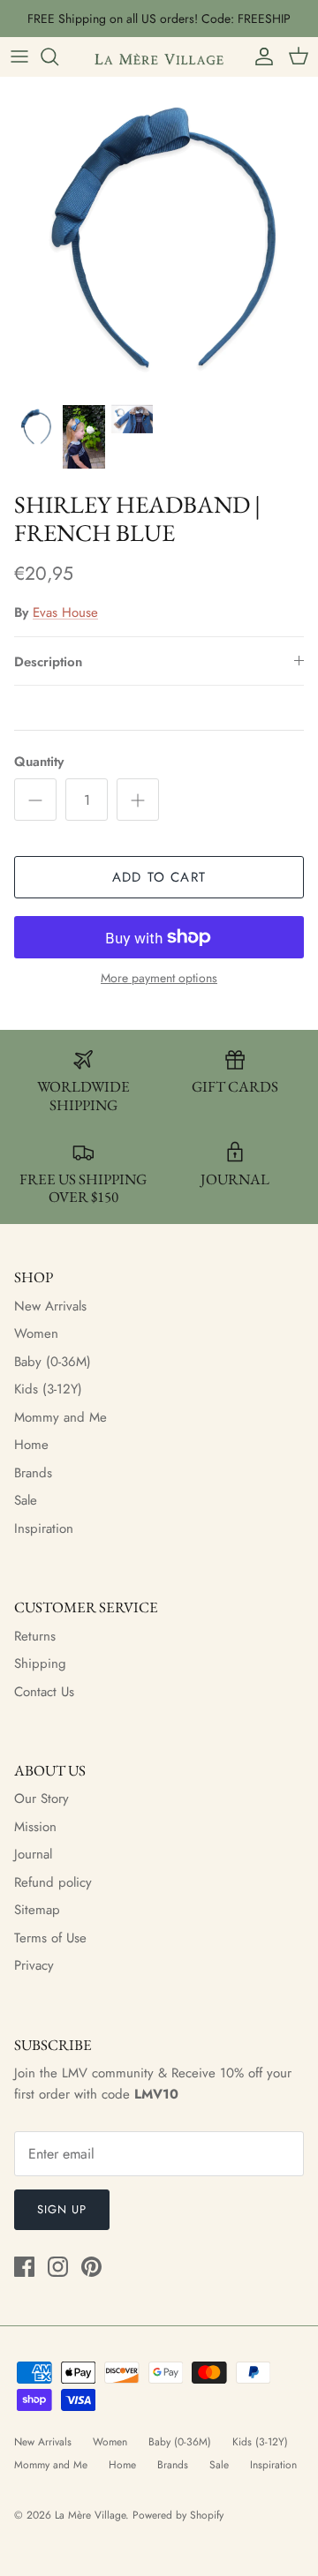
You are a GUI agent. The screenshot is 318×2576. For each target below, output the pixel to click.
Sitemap (37, 1910)
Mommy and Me (61, 1417)
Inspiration (44, 1528)
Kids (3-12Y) (48, 1389)
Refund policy (53, 1882)
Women (36, 1333)
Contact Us (44, 1692)
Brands (33, 1473)
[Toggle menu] (19, 56)
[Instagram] (58, 2267)
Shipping (40, 1664)
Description (48, 662)
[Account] (260, 56)
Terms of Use (50, 1938)
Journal (33, 1854)
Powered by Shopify (178, 2515)
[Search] (58, 56)
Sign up (62, 2209)
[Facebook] (24, 2267)
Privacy (34, 1965)
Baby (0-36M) (53, 1362)
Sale (26, 1500)
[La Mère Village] (159, 56)
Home (31, 1445)
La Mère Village (90, 2515)
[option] (159, 236)
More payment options (159, 978)
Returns (35, 1636)
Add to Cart (159, 877)
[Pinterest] (91, 2267)
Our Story (42, 1799)
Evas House (65, 612)
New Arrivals (50, 1306)
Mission (35, 1827)
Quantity (39, 762)
